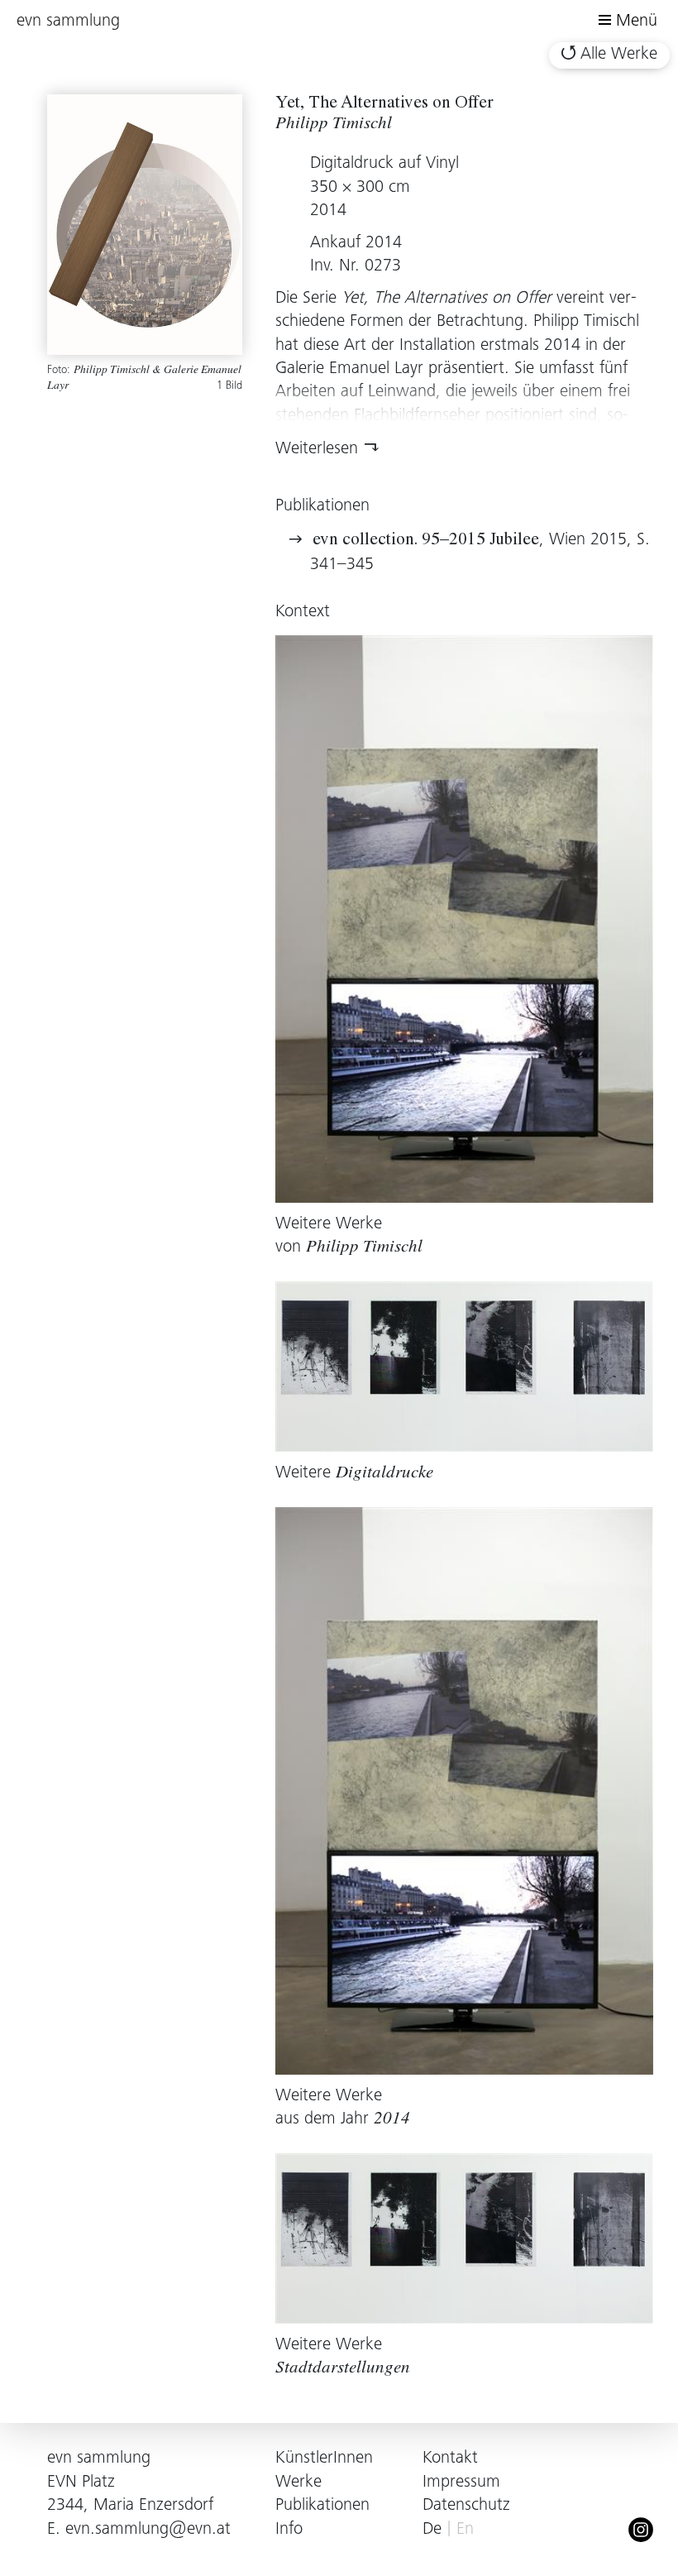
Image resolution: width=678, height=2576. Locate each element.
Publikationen (322, 2506)
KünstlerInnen (324, 2459)
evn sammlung (68, 22)
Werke (298, 2483)
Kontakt (450, 2459)
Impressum (461, 2483)
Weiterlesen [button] (317, 450)
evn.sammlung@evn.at (148, 2530)
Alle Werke (619, 55)
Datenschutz (466, 2506)
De (432, 2530)
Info (289, 2530)
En (465, 2530)
